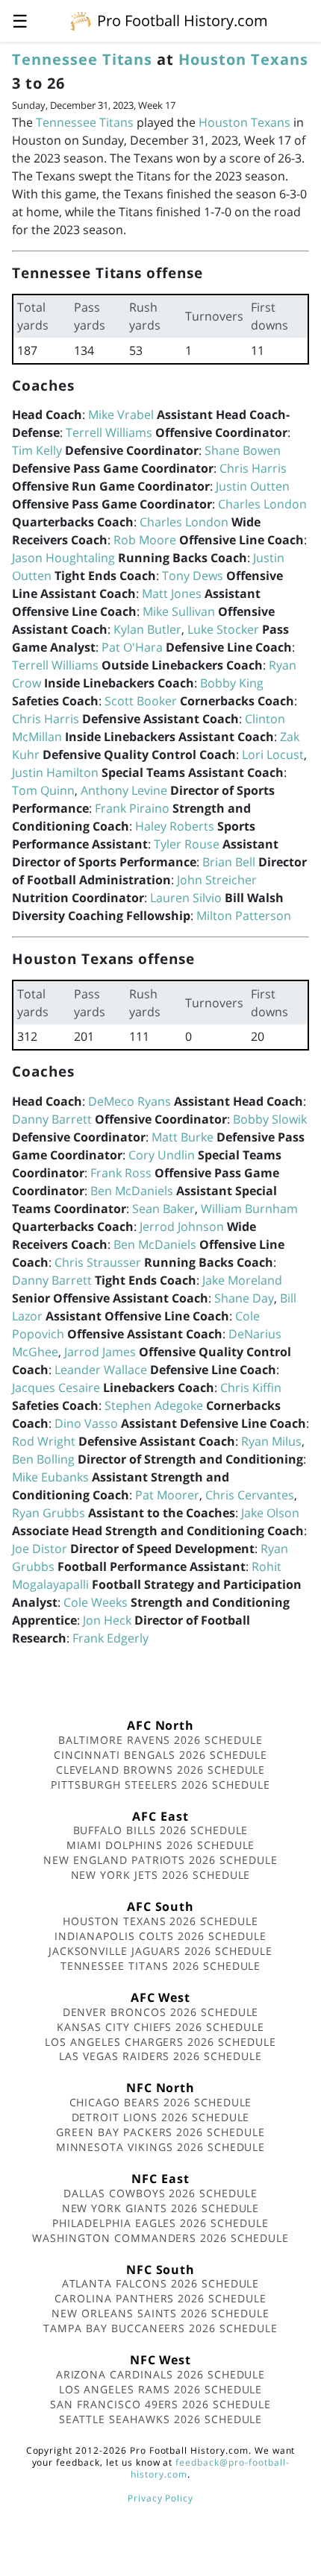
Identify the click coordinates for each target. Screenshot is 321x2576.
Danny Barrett (52, 1119)
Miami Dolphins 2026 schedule (161, 1845)
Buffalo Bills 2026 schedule (161, 1830)
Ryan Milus (271, 1441)
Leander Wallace (101, 1370)
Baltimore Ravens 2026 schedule (160, 1740)
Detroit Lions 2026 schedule (161, 2117)
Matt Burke (183, 1137)
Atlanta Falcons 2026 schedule (161, 2283)
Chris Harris (253, 468)
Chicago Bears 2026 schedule (161, 2102)
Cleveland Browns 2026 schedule (161, 1770)
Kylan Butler (147, 629)
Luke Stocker (223, 629)
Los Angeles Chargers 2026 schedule (160, 2042)
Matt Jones (172, 593)
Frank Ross (121, 1173)
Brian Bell (229, 862)
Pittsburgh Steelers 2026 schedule (160, 1785)
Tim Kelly (37, 450)
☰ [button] (20, 21)
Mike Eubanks (50, 1477)
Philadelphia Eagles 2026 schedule (160, 2223)
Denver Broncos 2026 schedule (161, 2012)
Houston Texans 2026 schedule (160, 1921)
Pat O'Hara (132, 647)
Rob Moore (145, 540)
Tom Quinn (43, 790)
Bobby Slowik (270, 1119)
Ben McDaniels (132, 1191)
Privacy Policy (160, 2498)
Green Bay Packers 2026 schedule (160, 2132)
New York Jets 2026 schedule (161, 1875)
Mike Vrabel (121, 415)
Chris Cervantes (250, 1495)
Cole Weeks (96, 1602)
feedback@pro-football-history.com (210, 2468)
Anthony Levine (124, 790)
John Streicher (217, 880)
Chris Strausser (98, 1262)
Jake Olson (270, 1513)
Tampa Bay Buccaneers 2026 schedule (160, 2328)
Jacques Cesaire (56, 1388)
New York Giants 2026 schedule (161, 2208)
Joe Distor (40, 1549)
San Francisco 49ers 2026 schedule (160, 2404)
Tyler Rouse (187, 844)
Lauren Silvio (186, 898)
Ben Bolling (43, 1459)
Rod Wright (44, 1441)
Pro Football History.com (183, 21)
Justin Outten (253, 486)
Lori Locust (273, 755)
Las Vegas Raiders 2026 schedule (160, 2056)
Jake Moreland (242, 1280)
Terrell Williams (109, 432)
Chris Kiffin (251, 1388)
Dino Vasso (86, 1423)
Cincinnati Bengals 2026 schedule (161, 1755)
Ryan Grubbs (49, 1513)
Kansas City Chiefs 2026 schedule (160, 2027)
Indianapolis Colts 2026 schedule (160, 1936)
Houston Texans (243, 59)
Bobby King (232, 683)
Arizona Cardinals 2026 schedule (161, 2374)
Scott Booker (141, 701)
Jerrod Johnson (182, 1226)
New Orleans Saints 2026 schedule (160, 2313)
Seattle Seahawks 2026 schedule (161, 2419)
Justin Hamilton (55, 772)
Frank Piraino (132, 808)
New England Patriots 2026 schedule (160, 1860)
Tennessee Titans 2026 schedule (161, 1966)
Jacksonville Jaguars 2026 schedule (161, 1951)
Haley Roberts (175, 826)
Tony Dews (193, 576)
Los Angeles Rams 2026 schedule (161, 2389)
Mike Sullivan (179, 611)
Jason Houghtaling (63, 558)
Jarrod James (100, 1352)
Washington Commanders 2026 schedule (160, 2238)
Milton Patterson (244, 916)
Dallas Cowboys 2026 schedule (160, 2193)
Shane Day (244, 1298)
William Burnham (249, 1209)
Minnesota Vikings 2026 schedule (161, 2147)
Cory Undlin (162, 1155)
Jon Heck (107, 1620)
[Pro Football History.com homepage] (81, 20)
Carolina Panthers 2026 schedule (160, 2298)
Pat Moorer (167, 1495)
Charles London (262, 504)
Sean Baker (163, 1209)
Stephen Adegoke (154, 1405)
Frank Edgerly (110, 1638)
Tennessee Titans (82, 59)
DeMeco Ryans (130, 1101)
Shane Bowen (243, 450)
